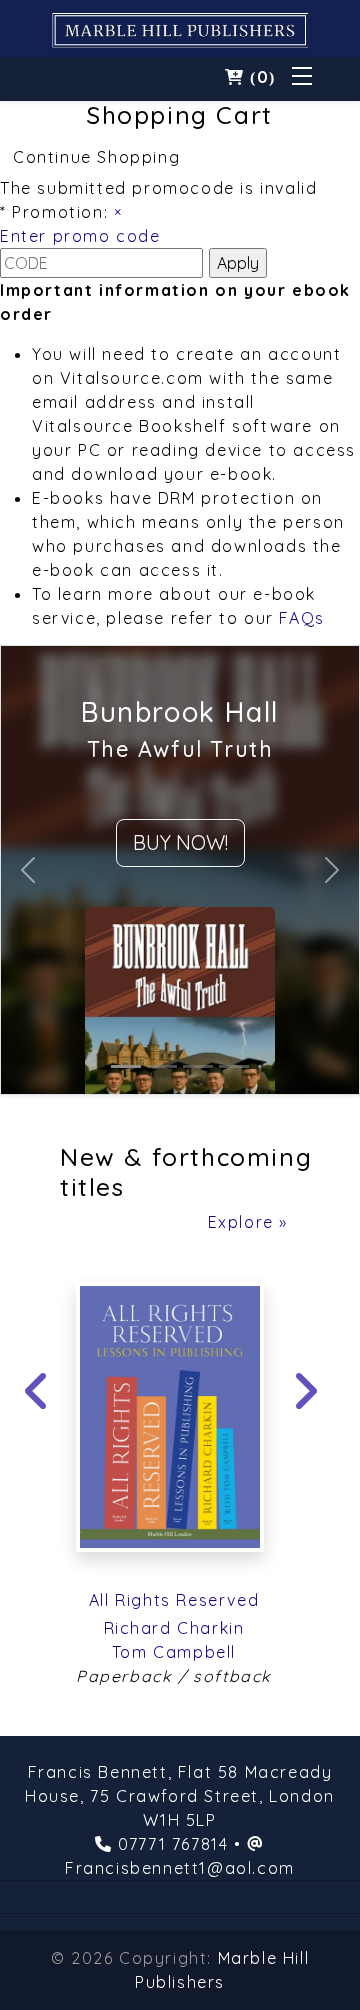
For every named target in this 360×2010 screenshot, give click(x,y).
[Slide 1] (126, 1066)
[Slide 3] (198, 1066)
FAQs (301, 618)
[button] (250, 77)
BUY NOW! (180, 842)
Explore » (248, 1222)
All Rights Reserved (174, 1600)
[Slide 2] (162, 1066)
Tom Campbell (174, 1652)
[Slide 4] (234, 1066)
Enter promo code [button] (80, 236)
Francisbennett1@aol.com (180, 1868)
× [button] (118, 212)
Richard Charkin (174, 1628)
